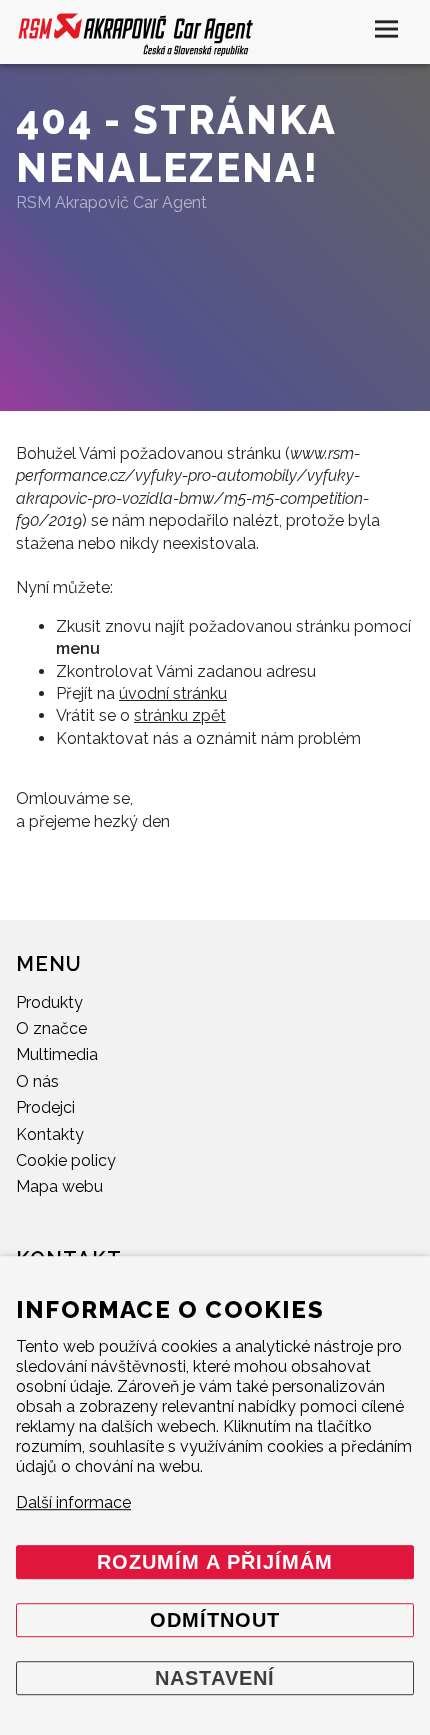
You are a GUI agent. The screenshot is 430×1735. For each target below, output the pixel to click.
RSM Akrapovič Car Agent (111, 202)
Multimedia (57, 1054)
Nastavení (215, 1678)
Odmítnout (215, 1620)
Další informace (73, 1502)
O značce (51, 1028)
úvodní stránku (173, 693)
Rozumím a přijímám (215, 1562)
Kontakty (50, 1134)
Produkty (49, 1002)
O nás (37, 1081)
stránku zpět (180, 715)
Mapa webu (59, 1186)
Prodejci (45, 1107)
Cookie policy (66, 1160)
